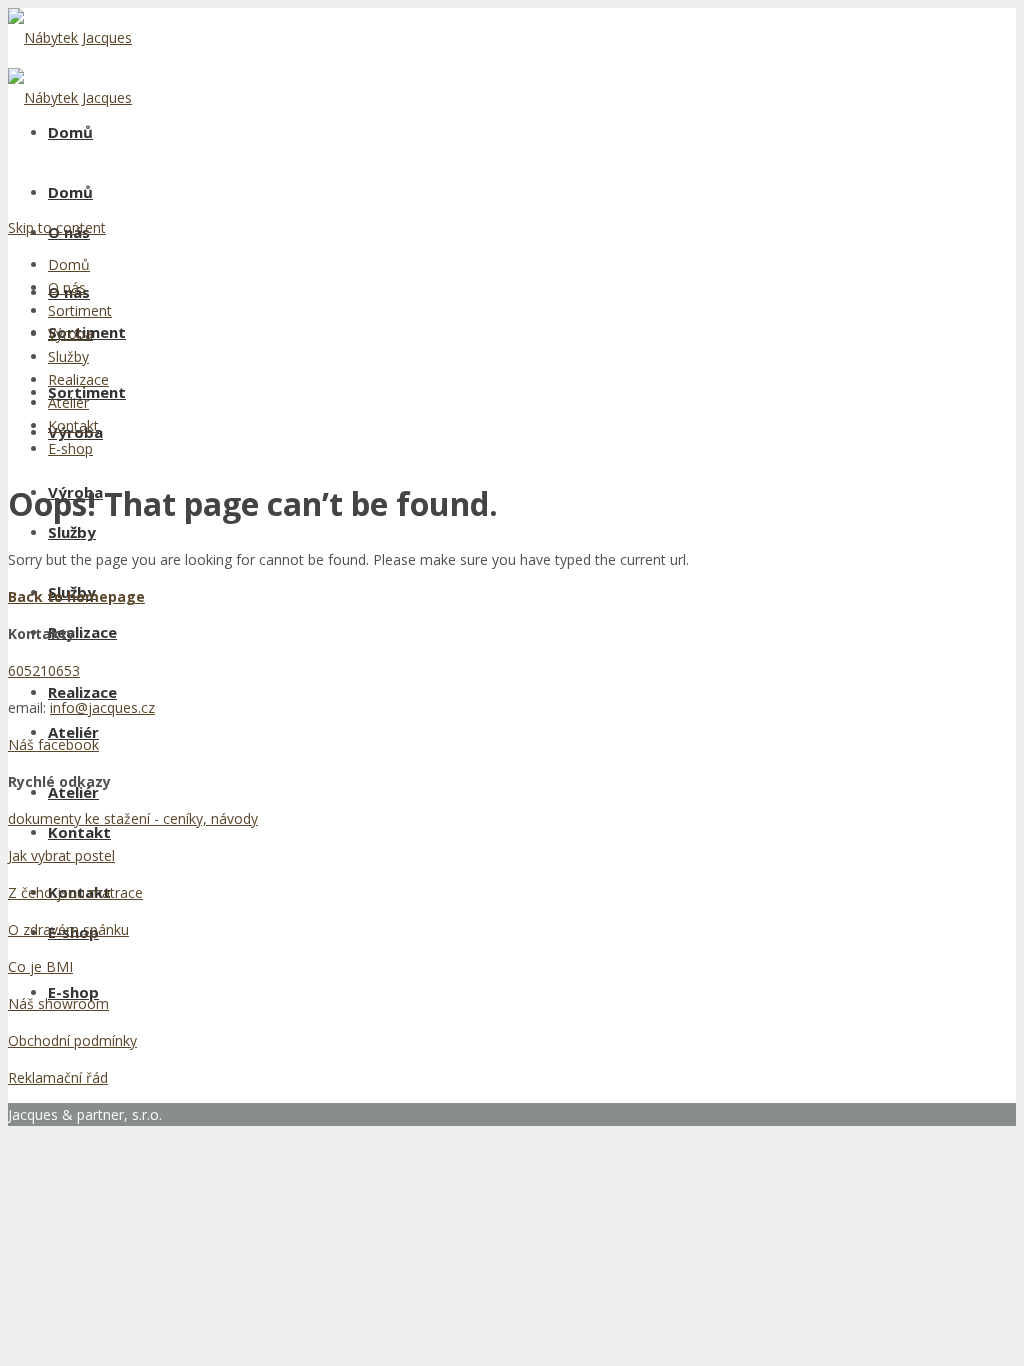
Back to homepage (76, 596)
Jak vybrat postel (61, 855)
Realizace (82, 692)
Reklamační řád (58, 1077)
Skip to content (57, 227)
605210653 (44, 670)
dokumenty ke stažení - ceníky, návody (133, 818)
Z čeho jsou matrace (75, 892)
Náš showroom (58, 1003)
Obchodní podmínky (72, 1040)
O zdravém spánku (68, 929)
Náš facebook (53, 744)
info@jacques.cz (102, 707)
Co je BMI (40, 966)
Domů (70, 132)
